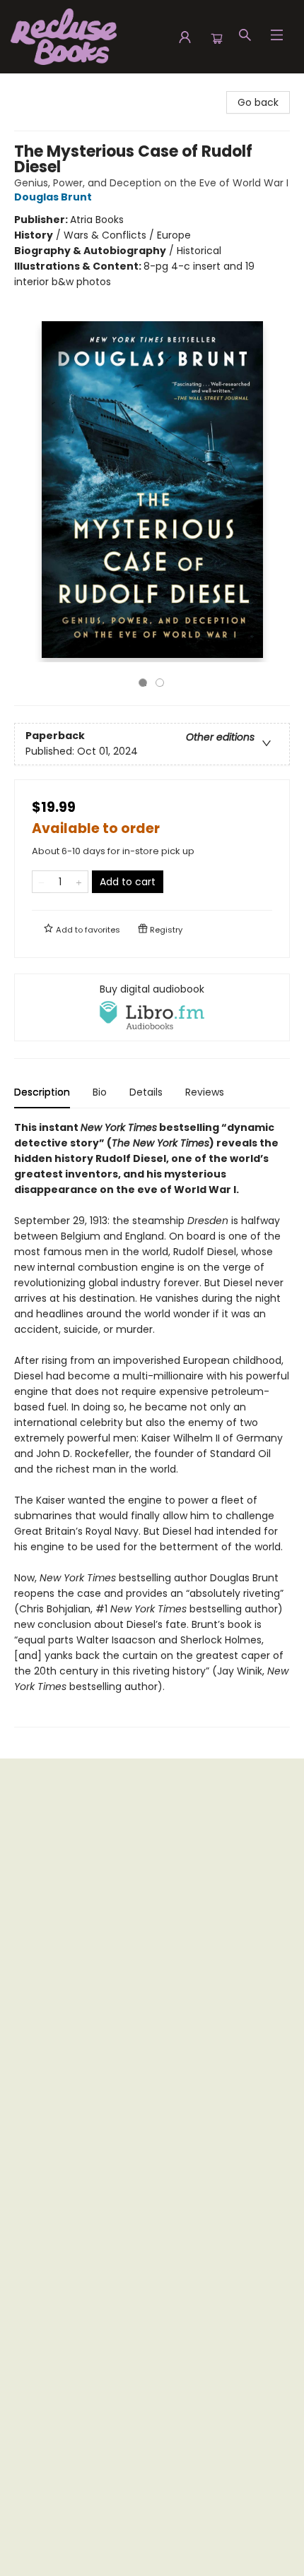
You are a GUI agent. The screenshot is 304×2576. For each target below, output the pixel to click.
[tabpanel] (152, 1424)
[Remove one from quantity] (41, 882)
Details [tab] (146, 1092)
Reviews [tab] (205, 1092)
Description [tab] (42, 1092)
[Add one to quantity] (79, 882)
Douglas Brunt (53, 197)
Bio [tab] (100, 1092)
